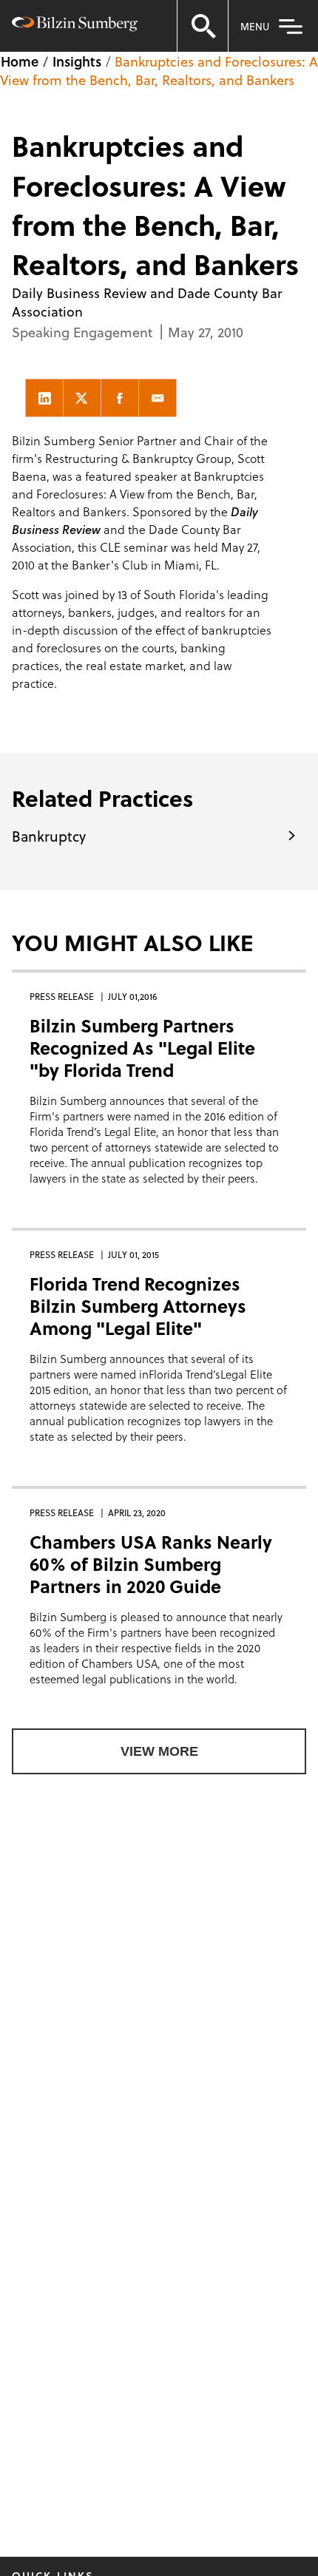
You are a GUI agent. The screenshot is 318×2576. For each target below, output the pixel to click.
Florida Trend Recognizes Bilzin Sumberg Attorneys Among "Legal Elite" (138, 1306)
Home (20, 61)
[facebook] (120, 398)
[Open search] (203, 26)
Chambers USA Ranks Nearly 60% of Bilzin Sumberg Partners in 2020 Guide (151, 1564)
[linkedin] (44, 398)
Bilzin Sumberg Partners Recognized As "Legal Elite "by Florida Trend (142, 1048)
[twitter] (82, 398)
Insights (77, 61)
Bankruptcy (49, 836)
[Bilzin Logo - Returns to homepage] (75, 26)
